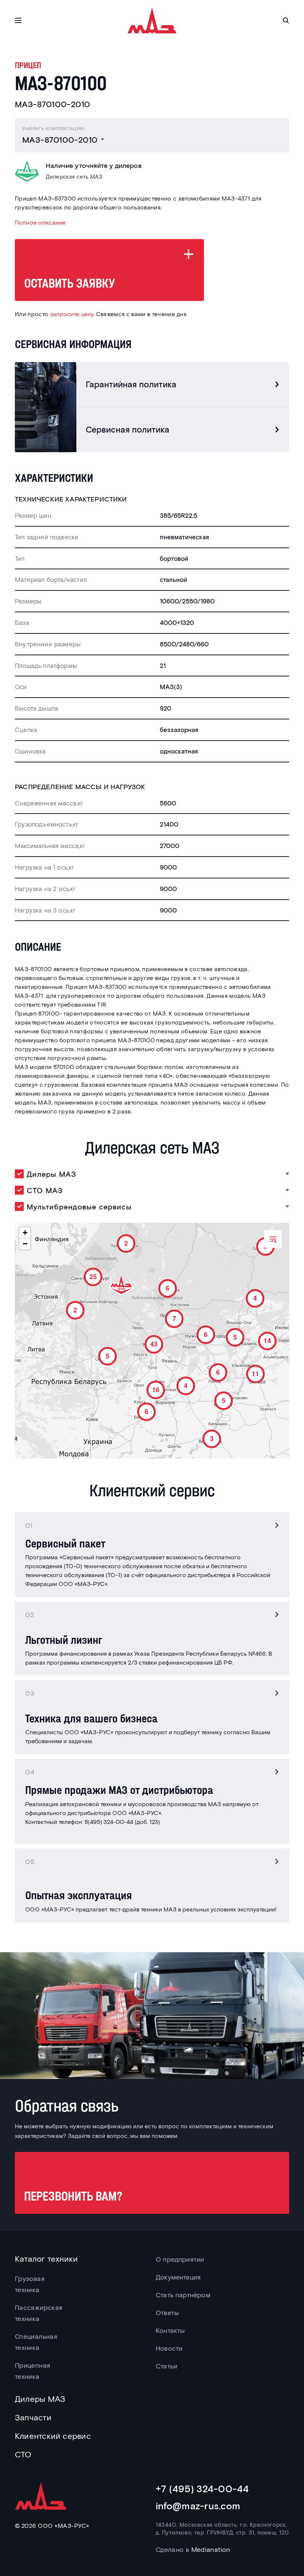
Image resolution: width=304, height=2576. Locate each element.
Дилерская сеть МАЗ (74, 177)
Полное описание (40, 222)
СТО (23, 2454)
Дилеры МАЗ (40, 2398)
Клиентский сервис (53, 2436)
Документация (178, 2277)
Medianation (211, 2549)
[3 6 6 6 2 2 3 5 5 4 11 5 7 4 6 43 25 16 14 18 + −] (152, 1341)
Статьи (166, 2366)
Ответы (167, 2312)
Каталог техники (46, 2258)
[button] (210, 1437)
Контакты (170, 2330)
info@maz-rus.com (198, 2505)
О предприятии (180, 2259)
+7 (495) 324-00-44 (202, 2488)
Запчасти (33, 2417)
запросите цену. (72, 314)
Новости (169, 2348)
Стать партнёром (183, 2295)
